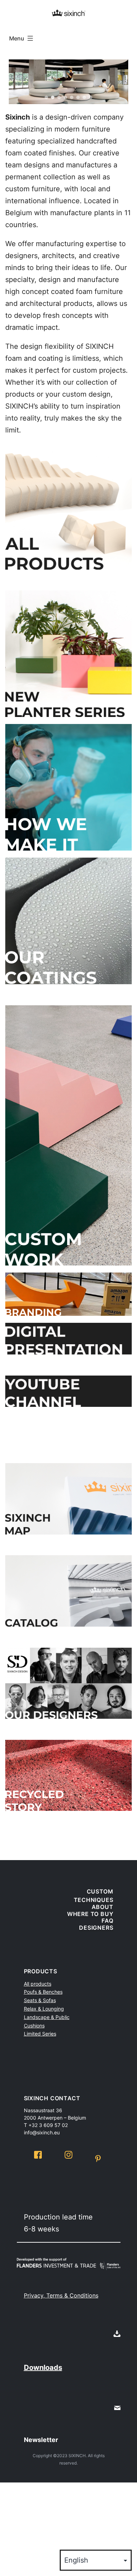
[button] (17, 82)
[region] (68, 82)
